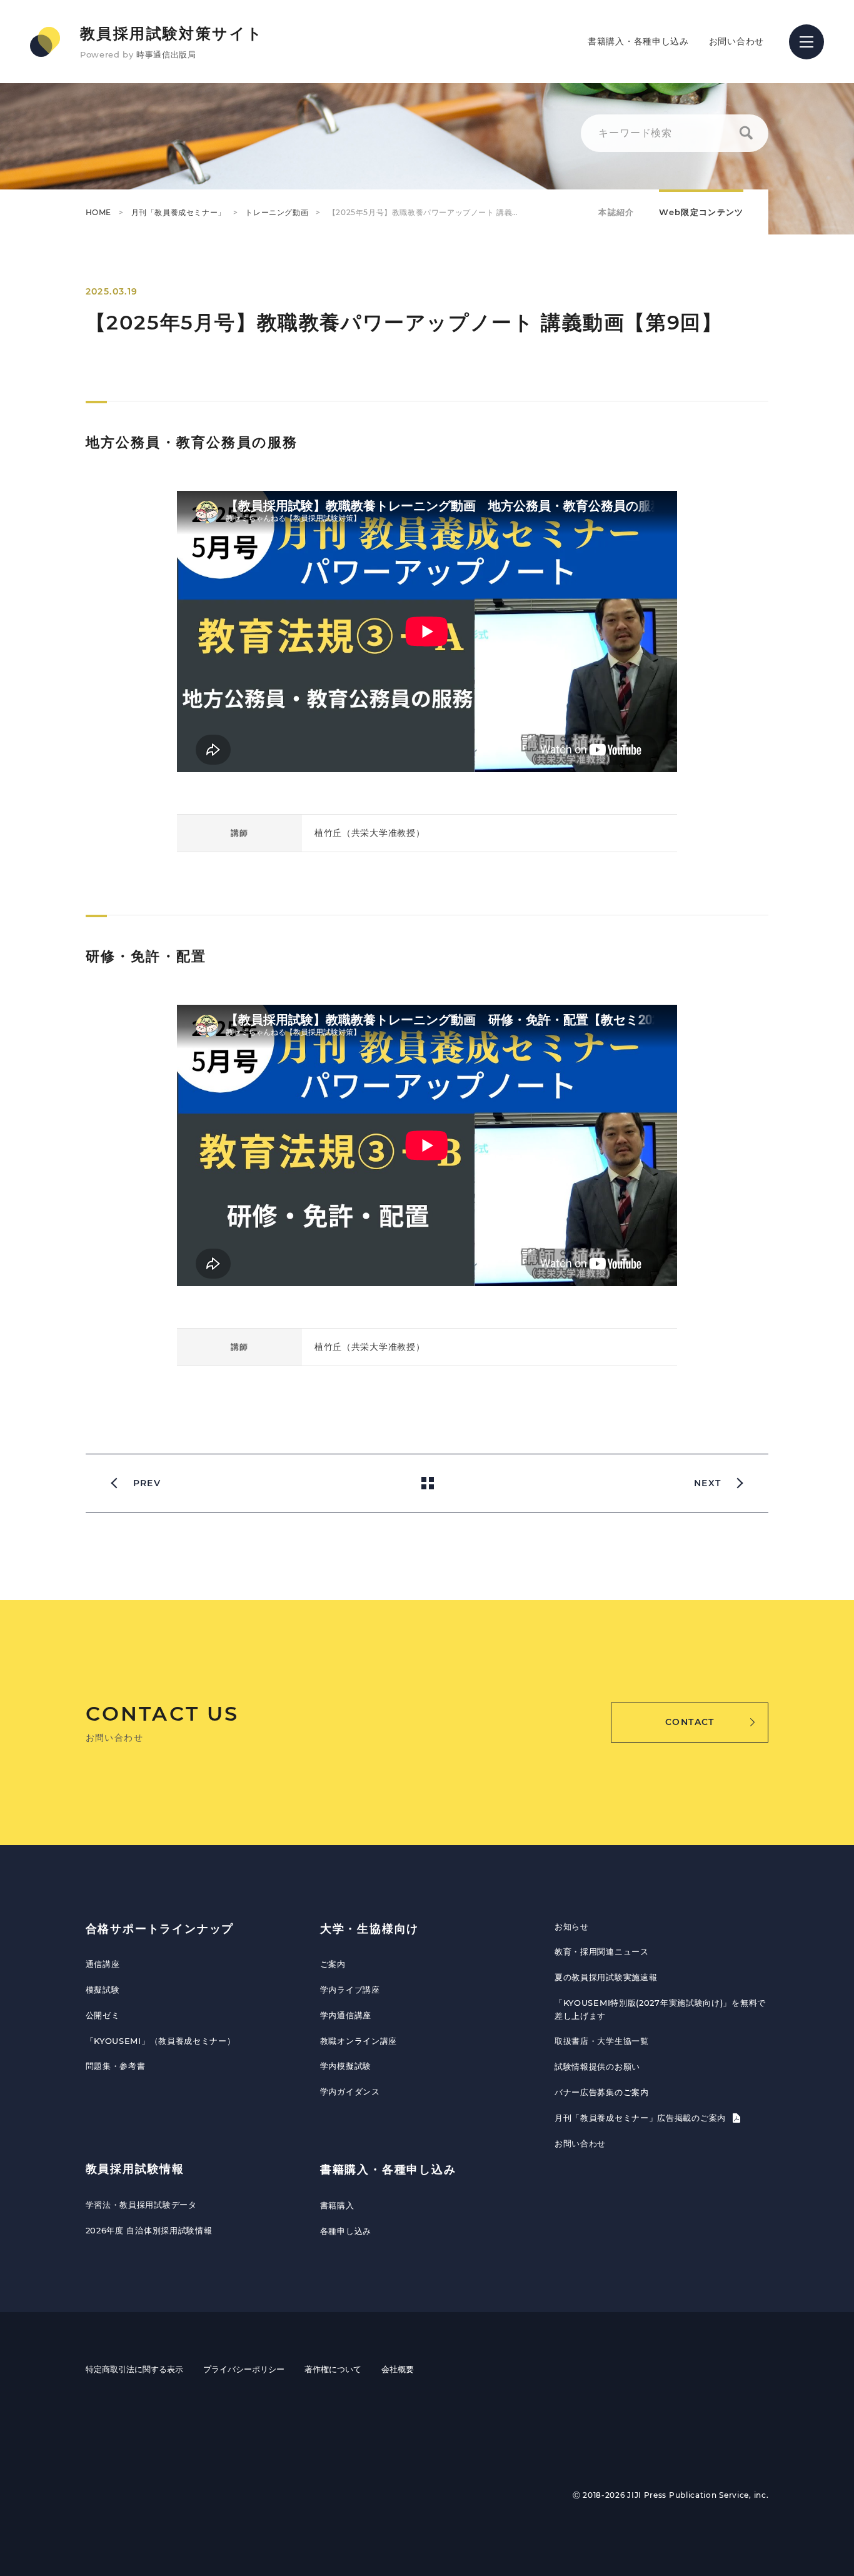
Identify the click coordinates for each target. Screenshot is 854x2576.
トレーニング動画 (277, 212)
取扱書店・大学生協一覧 (602, 2041)
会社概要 (398, 2369)
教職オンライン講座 (359, 2041)
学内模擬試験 (346, 2066)
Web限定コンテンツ (701, 212)
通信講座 (103, 1964)
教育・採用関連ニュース (602, 1951)
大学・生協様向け (369, 1929)
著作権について (333, 2369)
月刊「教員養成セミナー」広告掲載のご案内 (642, 2118)
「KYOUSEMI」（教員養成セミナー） (161, 2041)
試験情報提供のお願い (597, 2066)
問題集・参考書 (116, 2066)
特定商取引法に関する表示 (134, 2369)
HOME (98, 212)
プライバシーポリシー (244, 2369)
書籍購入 (337, 2205)
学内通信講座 (346, 2015)
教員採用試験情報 (135, 2169)
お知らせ (572, 1926)
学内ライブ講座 (350, 1990)
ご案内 (333, 1964)
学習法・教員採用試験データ (141, 2205)
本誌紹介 (616, 212)
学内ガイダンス (350, 2091)
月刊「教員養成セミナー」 (178, 212)
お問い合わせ (736, 41)
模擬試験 (103, 1990)
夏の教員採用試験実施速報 (606, 1977)
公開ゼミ (103, 2015)
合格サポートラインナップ (160, 1929)
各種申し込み (346, 2231)
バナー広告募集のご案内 (602, 2092)
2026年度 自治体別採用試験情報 (149, 2230)
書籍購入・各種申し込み (638, 41)
